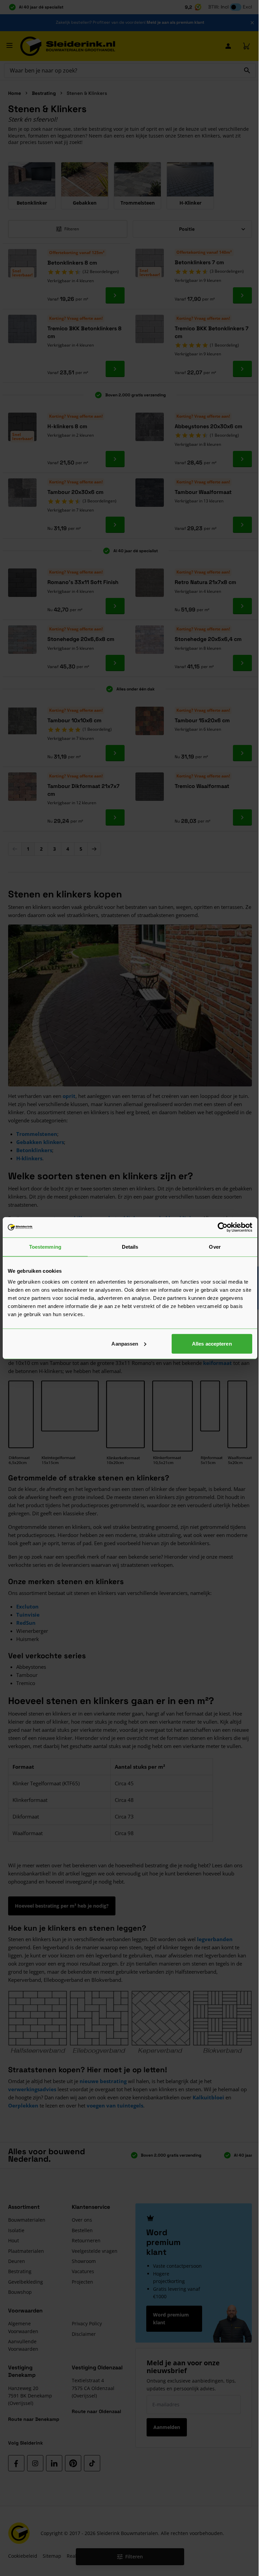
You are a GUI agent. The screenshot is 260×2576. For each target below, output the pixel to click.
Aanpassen (125, 1343)
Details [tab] (130, 1247)
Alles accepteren (212, 1343)
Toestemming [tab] (45, 1247)
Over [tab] (215, 1247)
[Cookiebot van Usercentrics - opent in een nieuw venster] (223, 1227)
